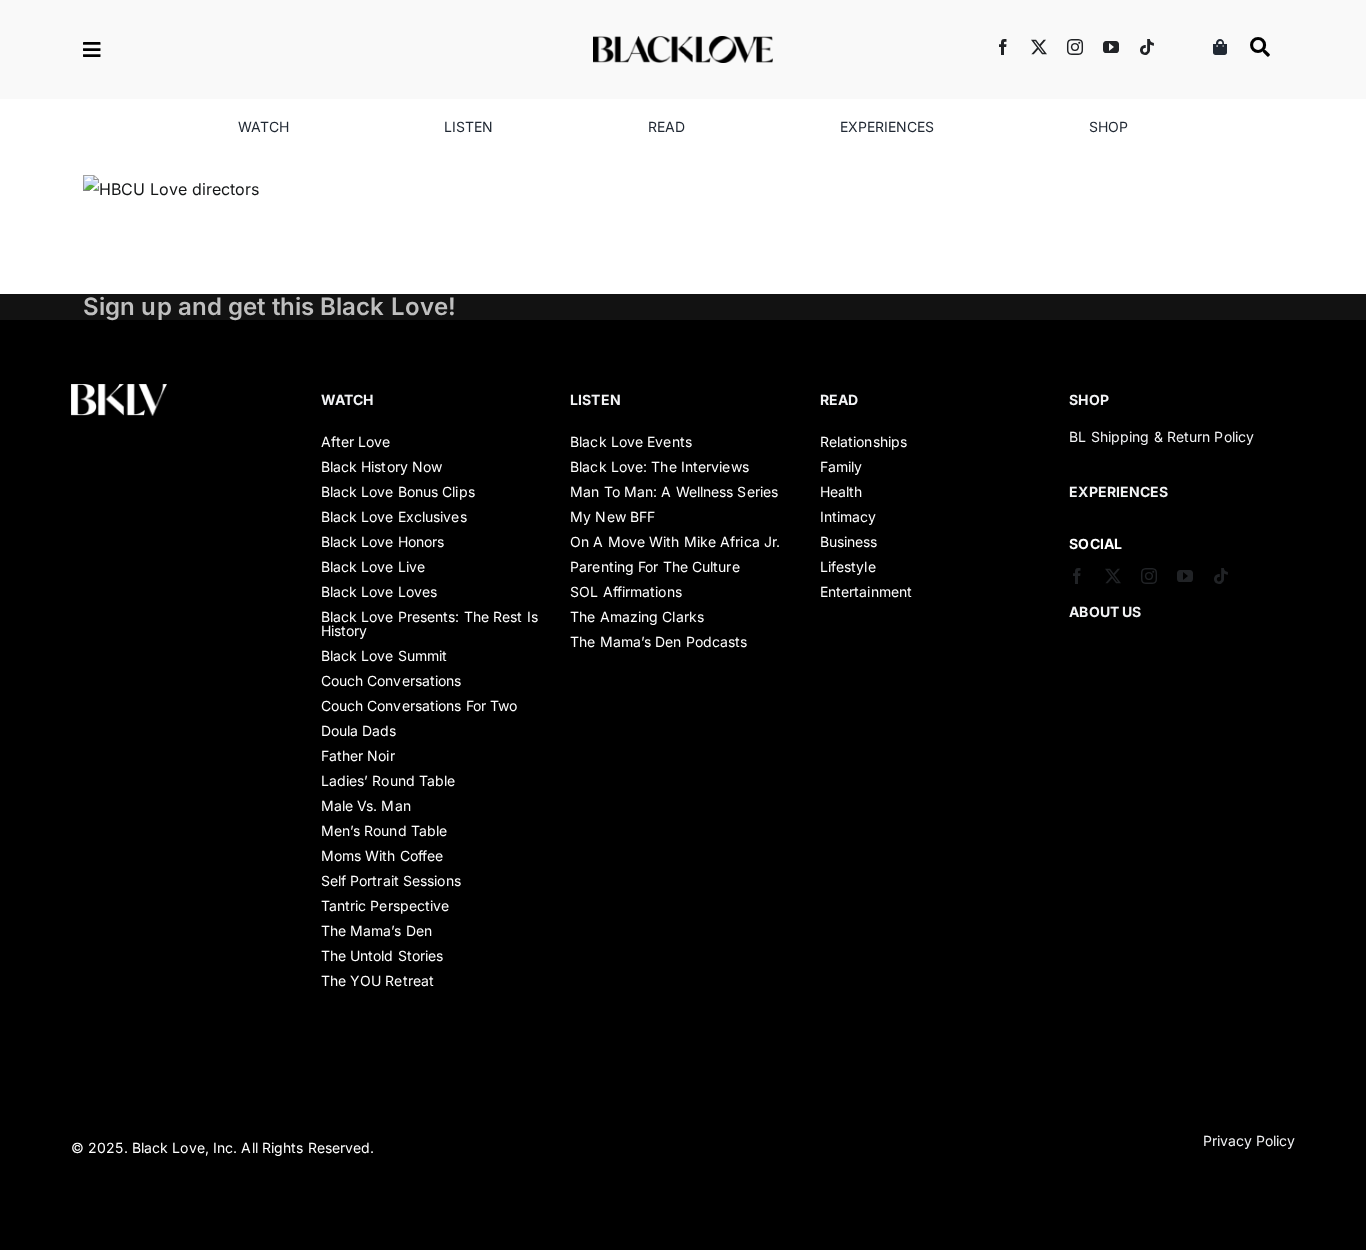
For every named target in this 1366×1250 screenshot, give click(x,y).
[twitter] (1039, 47)
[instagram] (1075, 47)
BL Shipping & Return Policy (1161, 436)
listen (595, 399)
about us (1105, 611)
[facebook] (1003, 47)
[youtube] (1111, 47)
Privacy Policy (1249, 1140)
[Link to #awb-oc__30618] (1260, 47)
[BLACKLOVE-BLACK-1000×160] (683, 44)
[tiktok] (1147, 47)
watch (347, 399)
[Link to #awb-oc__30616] (158, 50)
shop (1088, 399)
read (839, 399)
